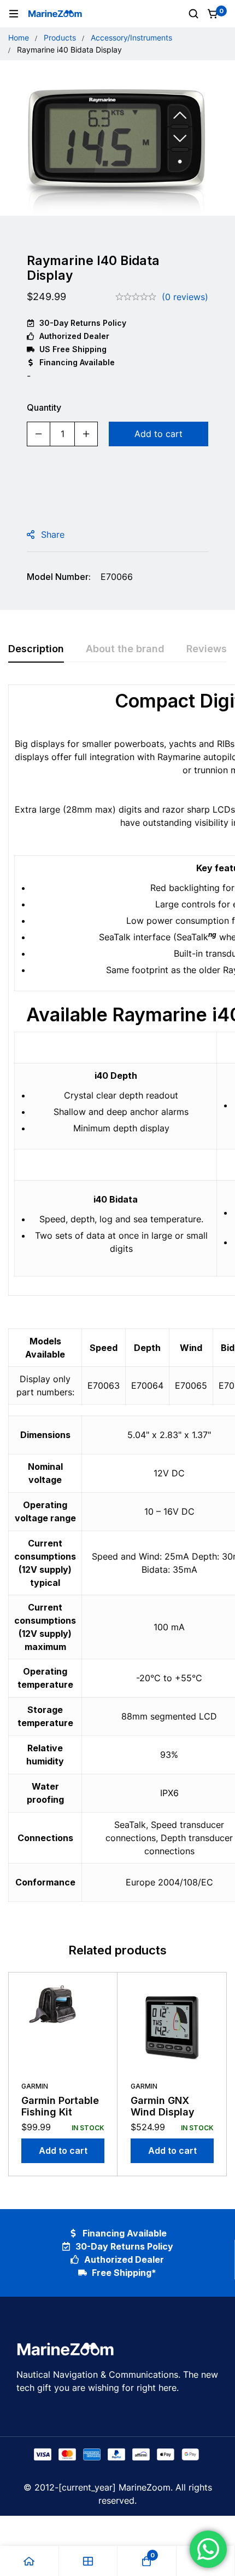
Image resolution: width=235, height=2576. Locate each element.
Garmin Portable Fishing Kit (60, 2106)
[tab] (36, 649)
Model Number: (59, 577)
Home (19, 38)
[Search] (193, 14)
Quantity (44, 407)
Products (60, 38)
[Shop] (89, 2561)
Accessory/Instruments (131, 38)
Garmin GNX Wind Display (163, 2106)
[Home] (30, 2561)
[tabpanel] (117, 1300)
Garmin (35, 2086)
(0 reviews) (185, 297)
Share (53, 534)
